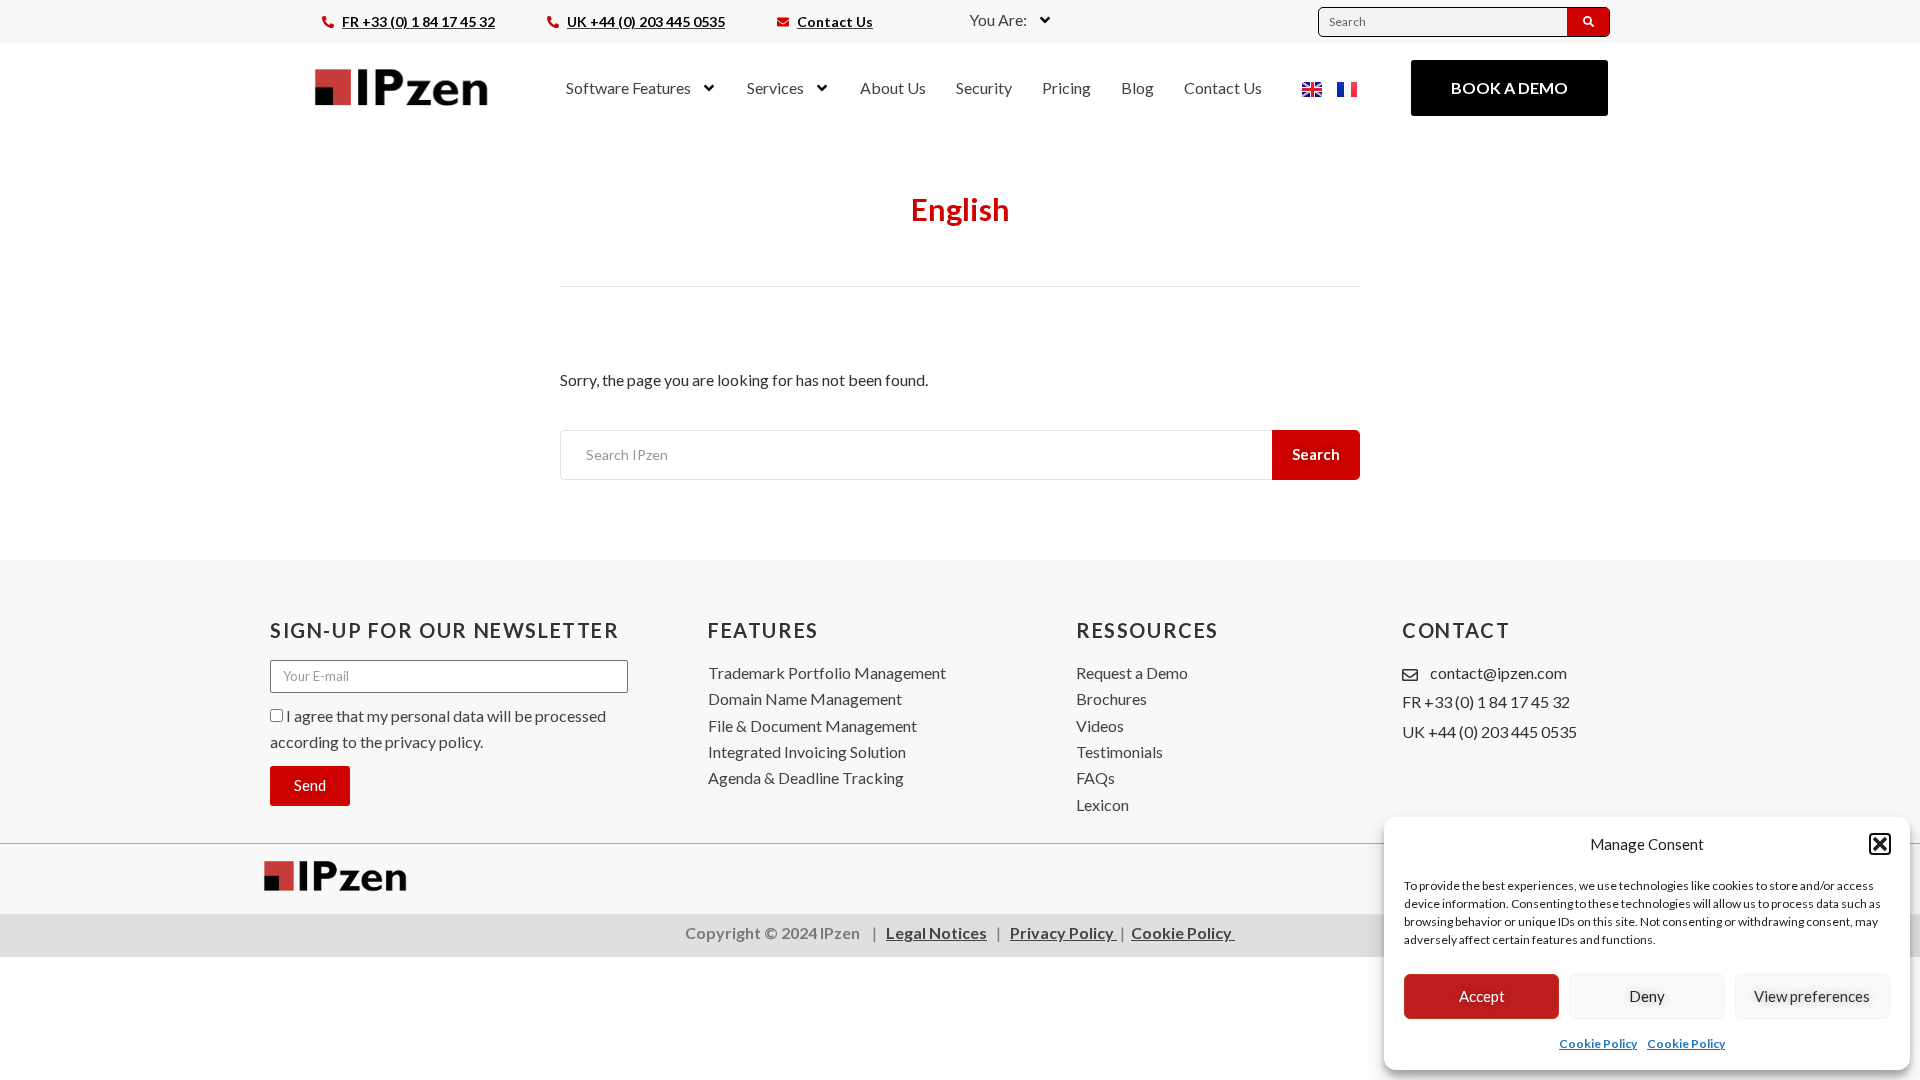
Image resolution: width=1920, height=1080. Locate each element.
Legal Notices (936, 932)
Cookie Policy (1598, 1043)
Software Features (628, 87)
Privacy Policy (1063, 932)
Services (775, 87)
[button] (1880, 844)
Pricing (1066, 87)
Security (984, 87)
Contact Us (1223, 87)
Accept (1482, 996)
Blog (1137, 87)
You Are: (998, 19)
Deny (1647, 996)
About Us (893, 87)
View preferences (1812, 996)
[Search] (1588, 22)
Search (1316, 454)
